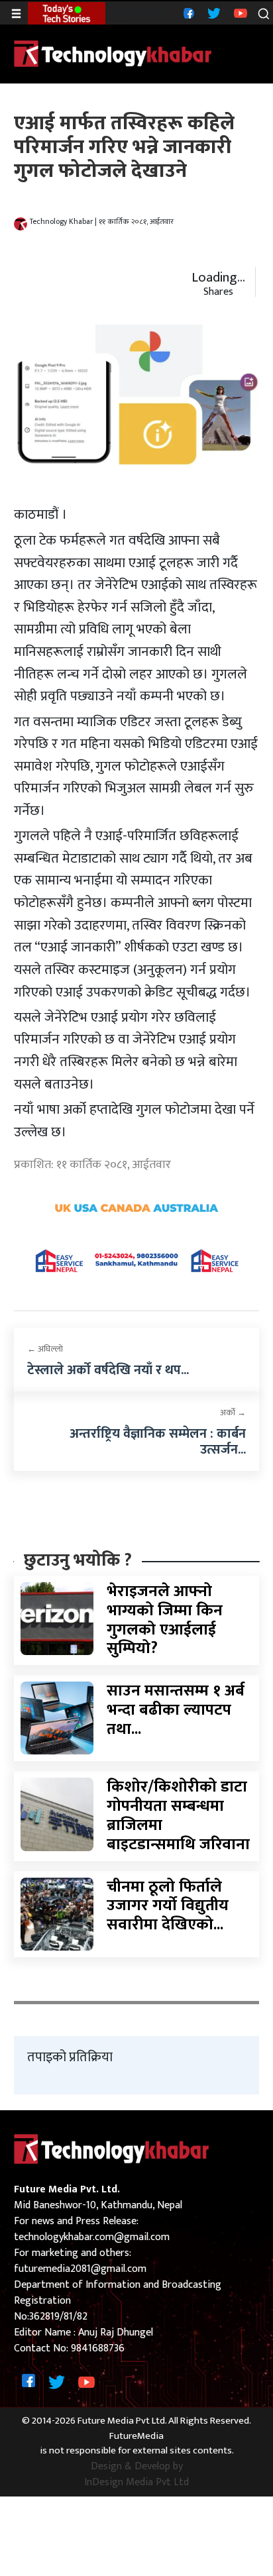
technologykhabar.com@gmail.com (92, 2237)
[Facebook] (187, 13)
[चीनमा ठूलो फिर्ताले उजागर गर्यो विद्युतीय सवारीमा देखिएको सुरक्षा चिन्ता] (57, 1914)
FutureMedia (136, 2437)
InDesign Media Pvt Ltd (136, 2483)
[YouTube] (239, 13)
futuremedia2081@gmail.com (80, 2269)
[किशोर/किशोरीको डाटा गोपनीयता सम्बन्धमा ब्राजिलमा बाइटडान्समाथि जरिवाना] (57, 1814)
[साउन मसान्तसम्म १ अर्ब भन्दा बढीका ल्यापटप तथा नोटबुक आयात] (57, 1718)
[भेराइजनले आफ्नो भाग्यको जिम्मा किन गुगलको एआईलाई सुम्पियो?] (57, 1618)
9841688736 (98, 2348)
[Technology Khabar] (113, 53)
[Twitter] (212, 13)
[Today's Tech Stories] (67, 13)
